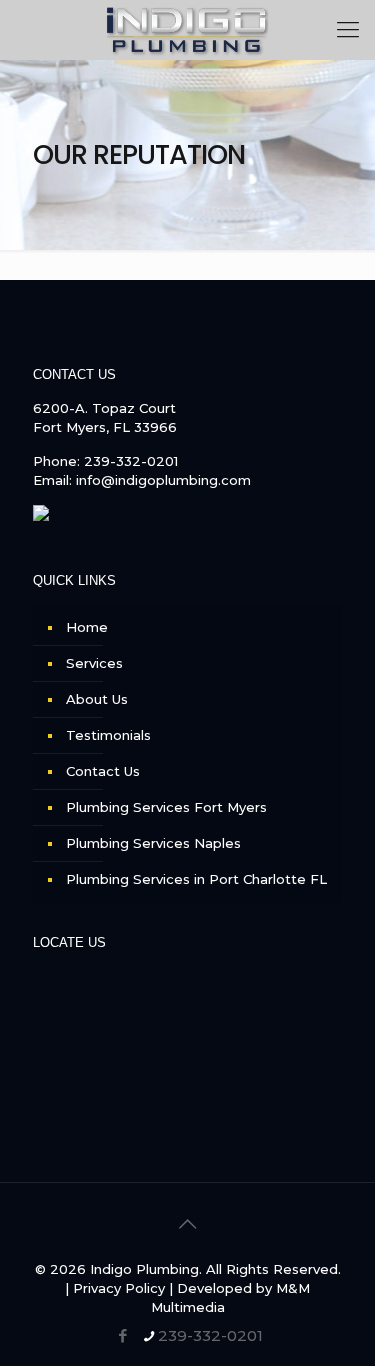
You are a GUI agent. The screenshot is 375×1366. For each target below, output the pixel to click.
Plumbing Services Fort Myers (166, 807)
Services (94, 663)
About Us (97, 699)
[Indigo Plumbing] (187, 30)
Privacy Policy (119, 1288)
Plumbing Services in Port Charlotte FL (196, 879)
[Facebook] (122, 1335)
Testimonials (108, 735)
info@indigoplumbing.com (163, 480)
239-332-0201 (131, 461)
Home (87, 627)
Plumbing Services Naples (153, 843)
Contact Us (103, 771)
